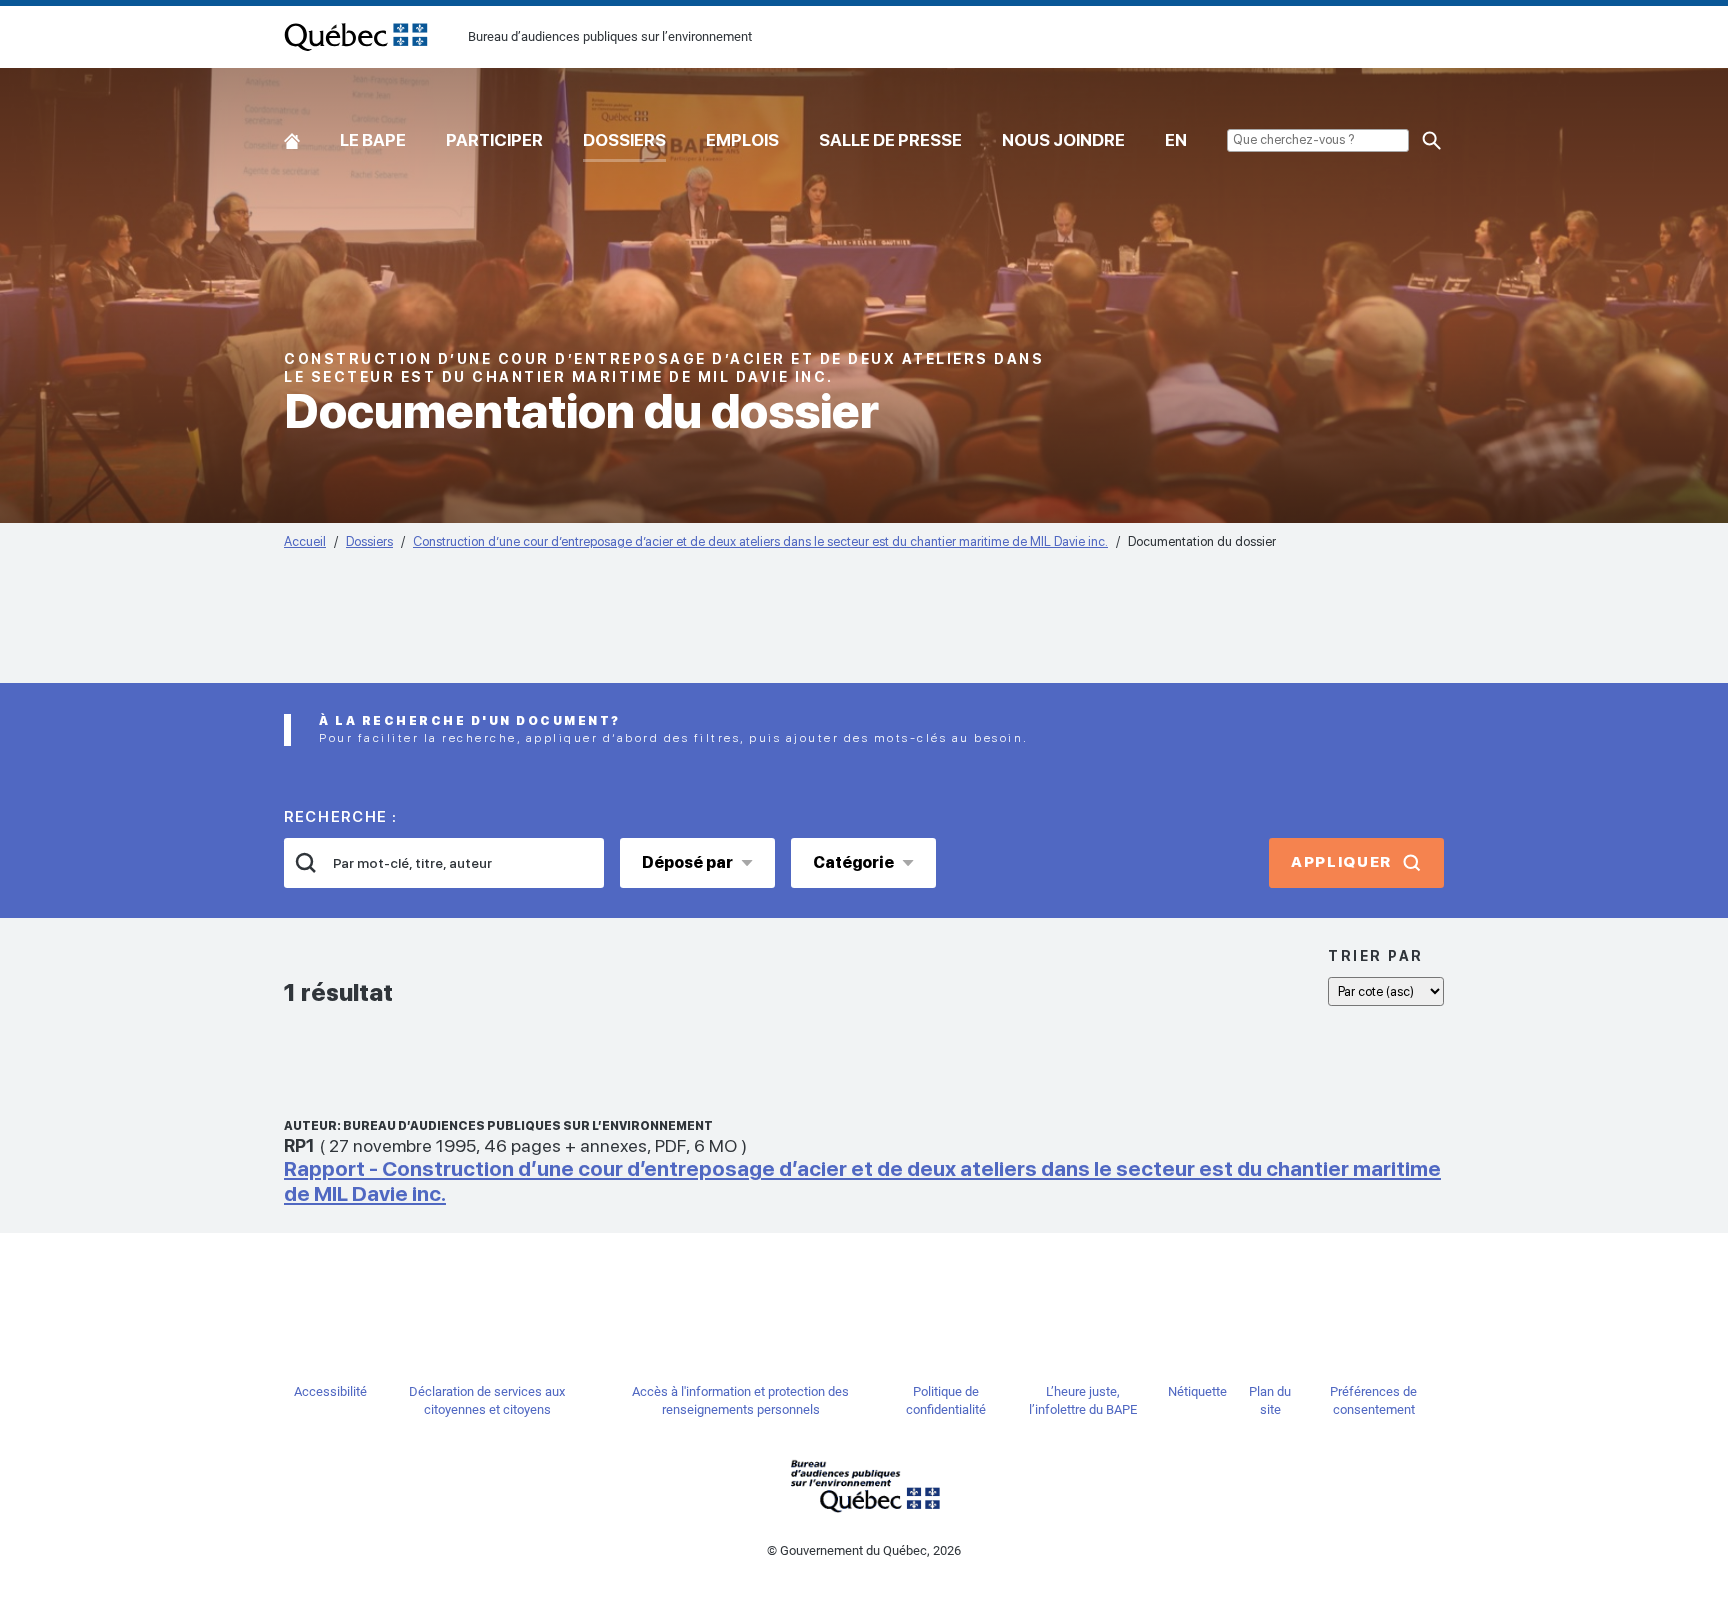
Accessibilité (330, 1391)
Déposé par (687, 862)
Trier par (1376, 956)
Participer (494, 140)
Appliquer (1341, 862)
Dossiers (624, 140)
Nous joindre (1063, 140)
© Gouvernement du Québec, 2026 (864, 1550)
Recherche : (341, 817)
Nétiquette (1197, 1391)
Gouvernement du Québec (864, 1485)
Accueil (292, 136)
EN (1176, 140)
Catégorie (853, 862)
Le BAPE (373, 140)
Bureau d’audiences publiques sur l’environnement (356, 37)
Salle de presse (890, 140)
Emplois (742, 140)
